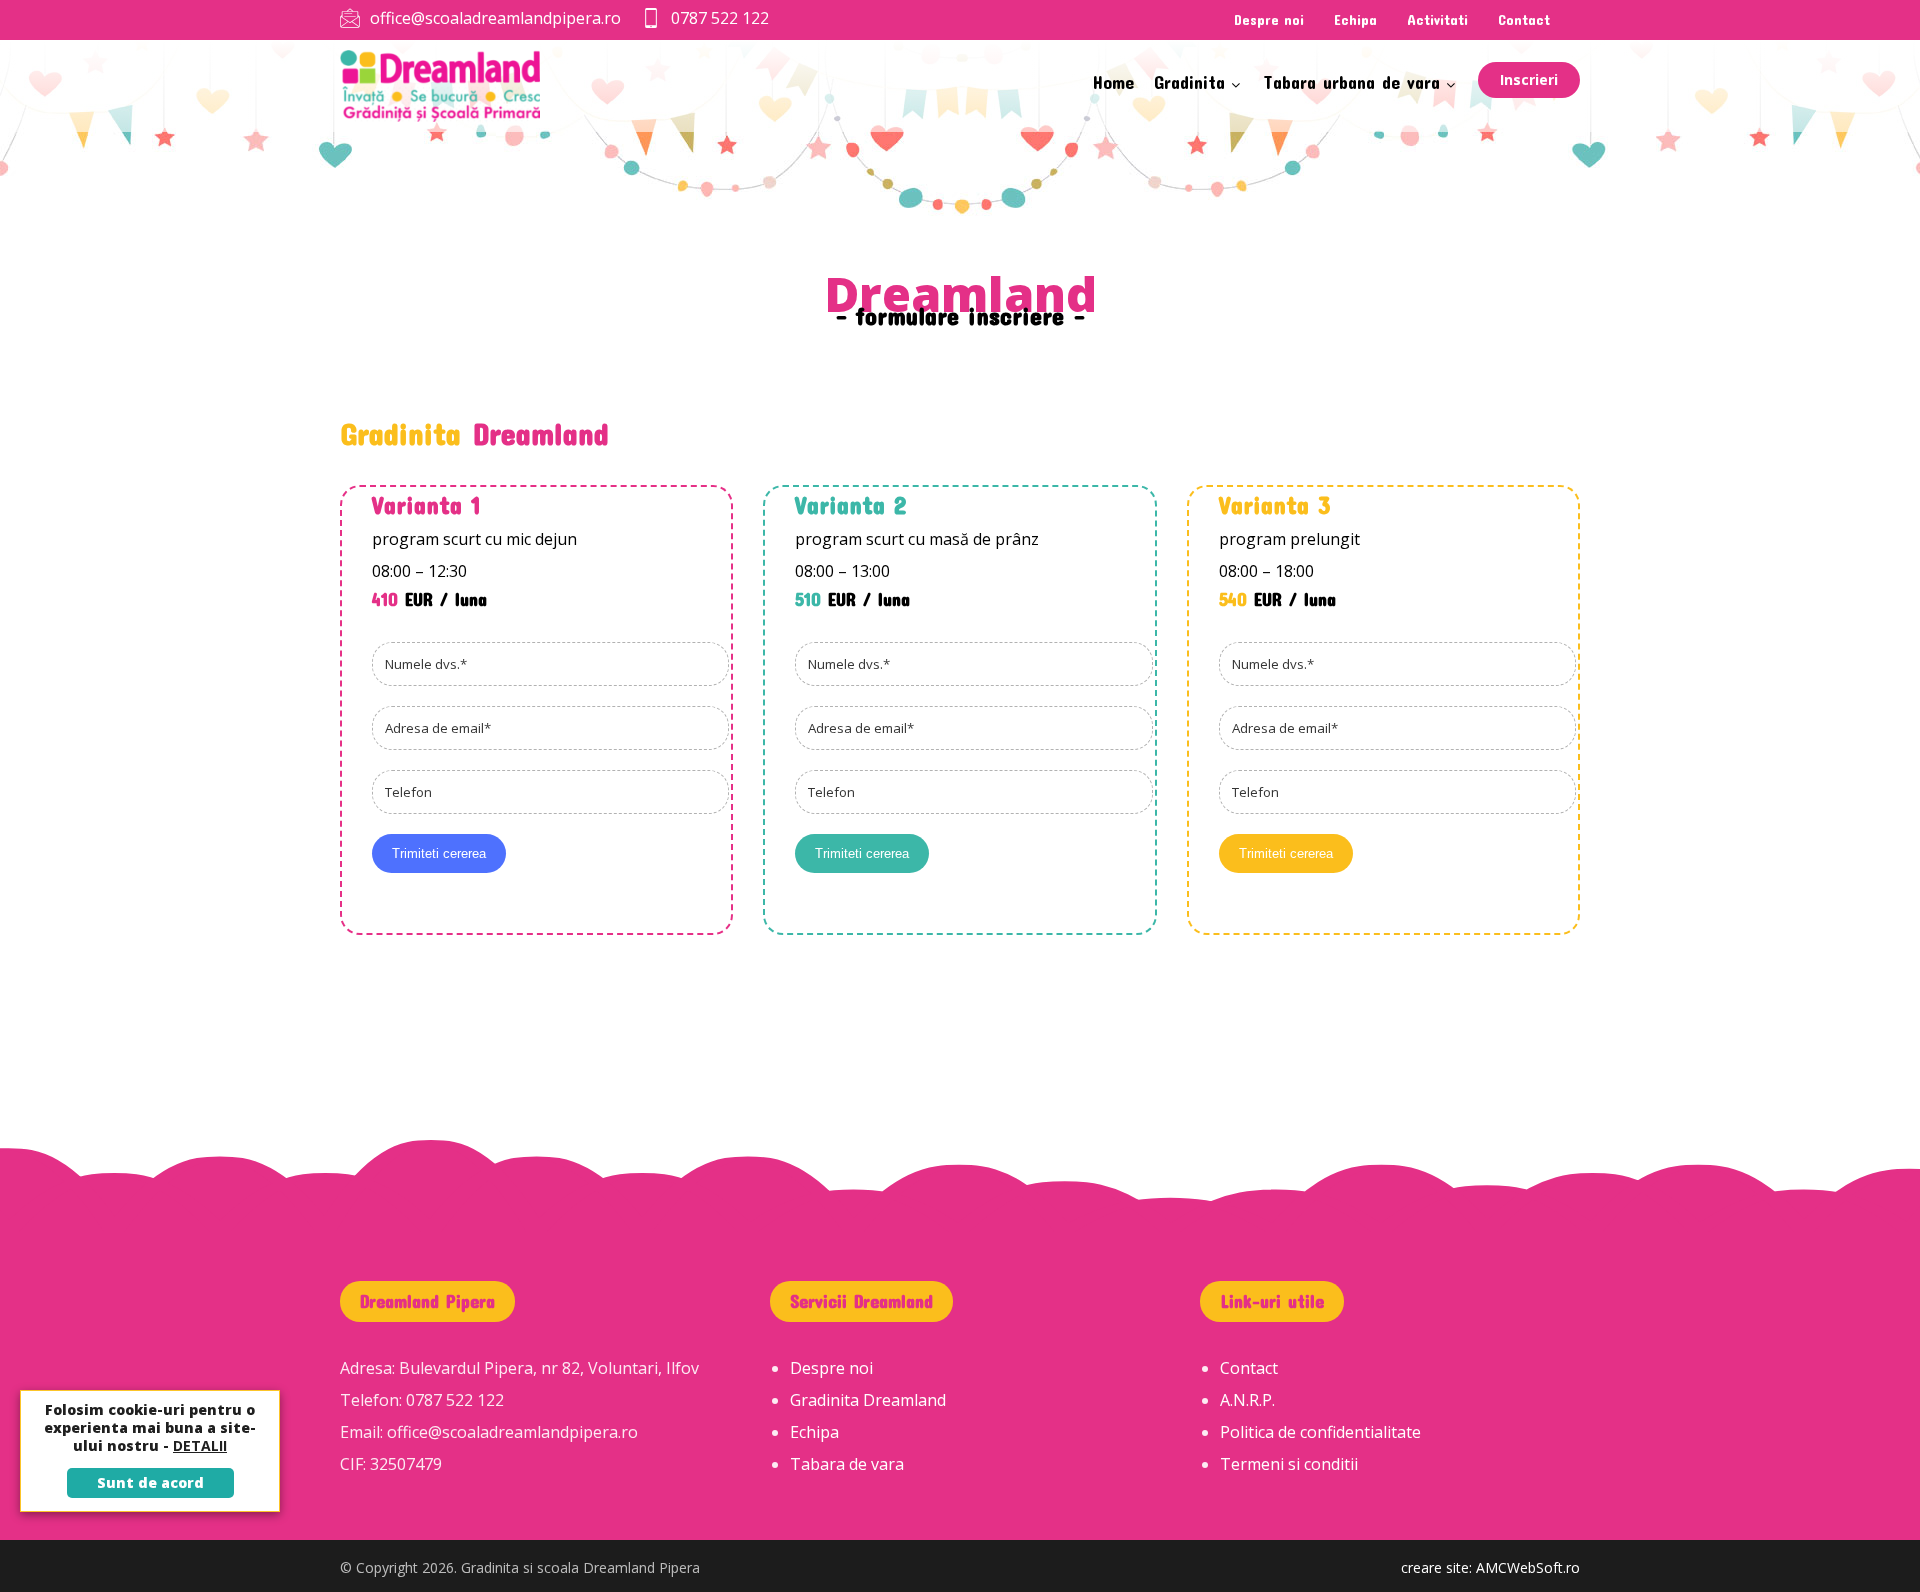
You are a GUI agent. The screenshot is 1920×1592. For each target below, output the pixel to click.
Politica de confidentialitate (1320, 1432)
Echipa (814, 1432)
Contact (1249, 1368)
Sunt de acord (150, 1482)
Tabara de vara (847, 1464)
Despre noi (831, 1368)
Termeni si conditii (1289, 1464)
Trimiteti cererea (439, 853)
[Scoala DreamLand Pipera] (440, 86)
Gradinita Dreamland (868, 1400)
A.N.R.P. (1247, 1400)
